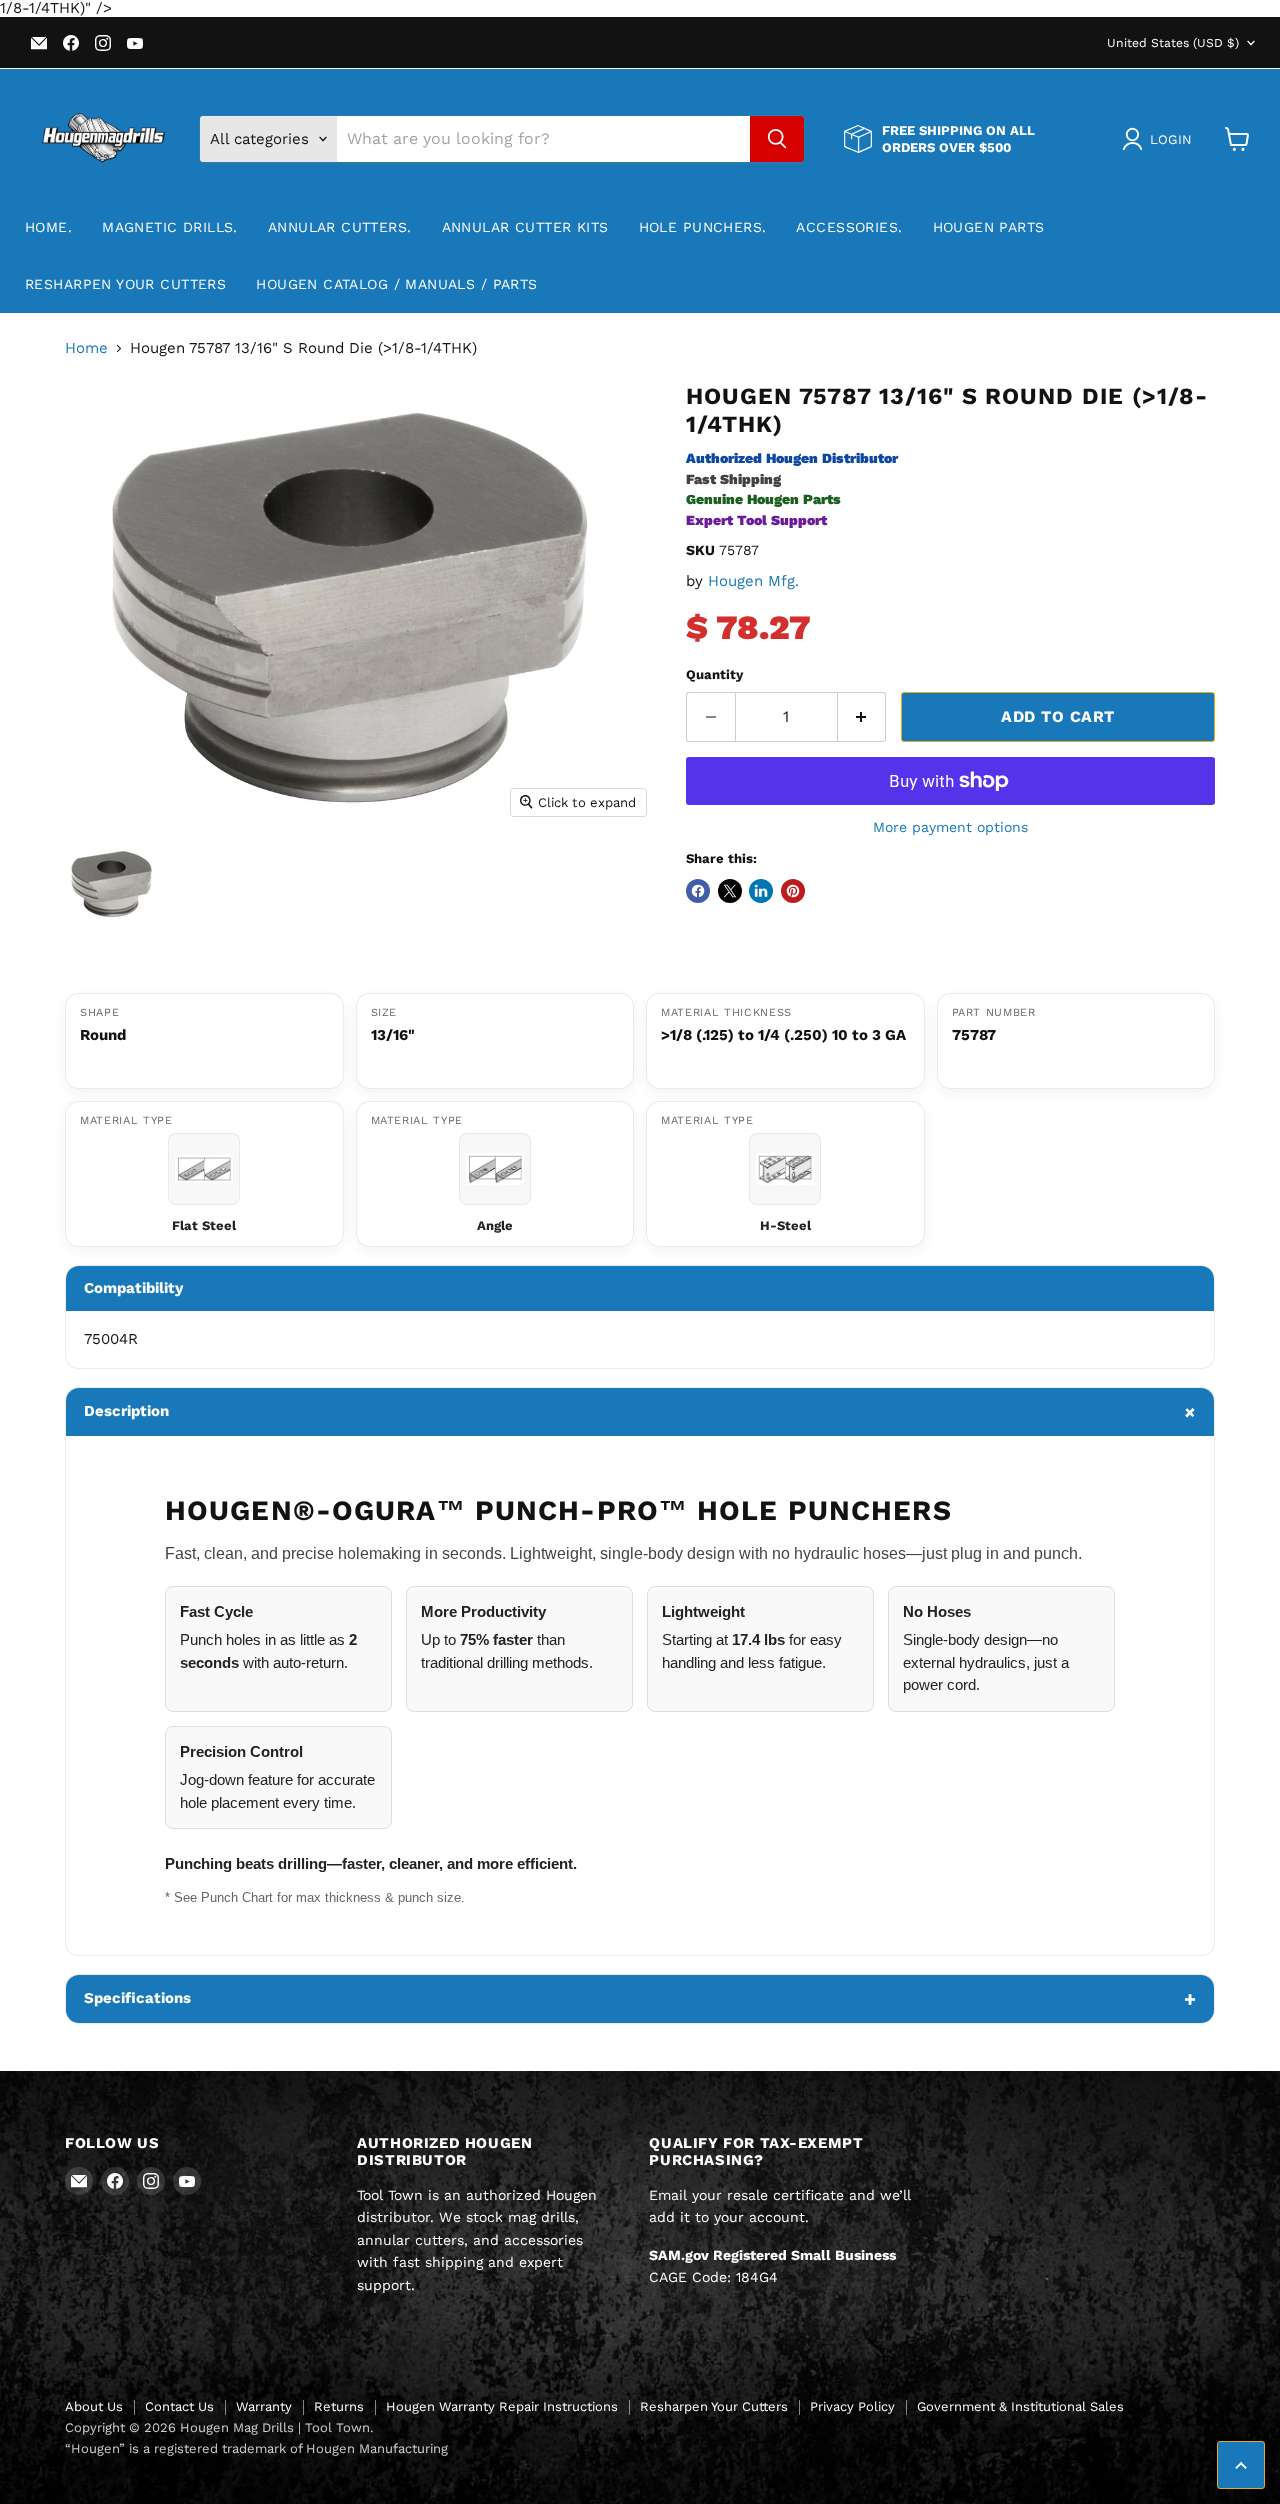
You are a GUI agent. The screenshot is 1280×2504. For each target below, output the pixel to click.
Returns (339, 2406)
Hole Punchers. (703, 227)
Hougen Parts (989, 227)
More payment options (950, 827)
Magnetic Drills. (170, 227)
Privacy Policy (852, 2406)
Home (86, 348)
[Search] (777, 139)
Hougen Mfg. (753, 581)
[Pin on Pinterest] (793, 891)
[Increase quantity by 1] (862, 717)
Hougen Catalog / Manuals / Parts (396, 284)
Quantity (714, 674)
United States (1173, 43)
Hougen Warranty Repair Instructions (502, 2406)
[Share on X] (730, 891)
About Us (94, 2406)
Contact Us (179, 2406)
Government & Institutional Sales (1020, 2406)
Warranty (264, 2406)
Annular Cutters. (340, 227)
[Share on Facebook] (698, 891)
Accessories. (849, 227)
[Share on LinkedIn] (761, 891)
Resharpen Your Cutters (125, 284)
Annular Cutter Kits (525, 227)
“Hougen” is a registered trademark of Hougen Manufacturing (256, 2448)
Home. (48, 227)
